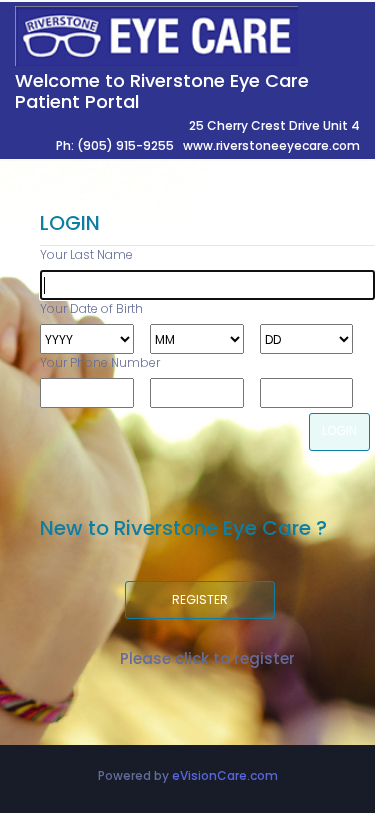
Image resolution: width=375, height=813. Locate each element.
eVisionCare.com (225, 775)
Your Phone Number (100, 362)
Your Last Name (86, 254)
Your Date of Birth (91, 308)
